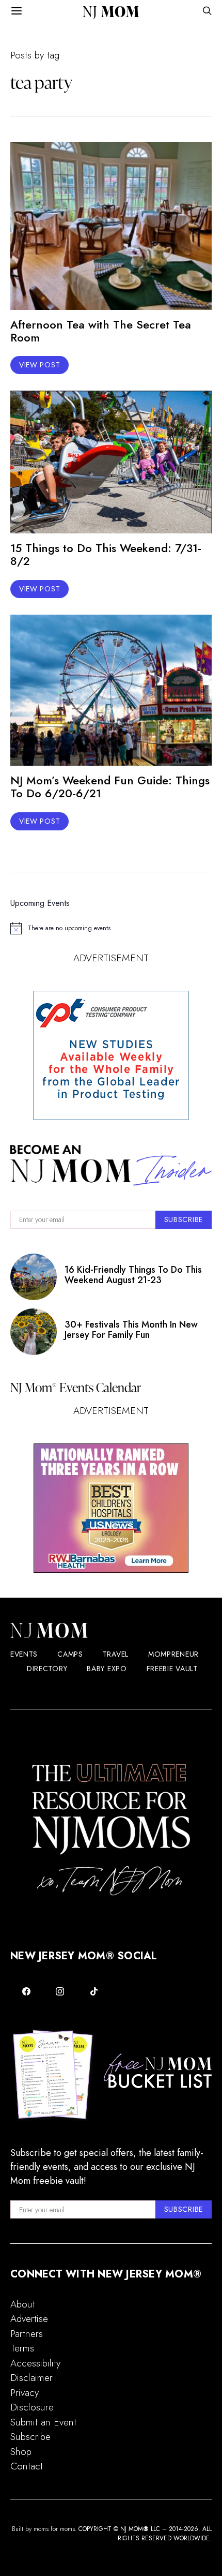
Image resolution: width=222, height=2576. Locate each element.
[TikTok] (94, 1991)
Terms (22, 2348)
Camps (70, 1654)
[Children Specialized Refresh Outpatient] (111, 1508)
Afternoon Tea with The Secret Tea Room (101, 331)
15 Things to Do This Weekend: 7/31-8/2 (106, 554)
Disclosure (32, 2407)
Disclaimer (31, 2378)
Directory (47, 1669)
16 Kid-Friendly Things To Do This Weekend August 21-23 (133, 1275)
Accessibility (35, 2363)
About (23, 2304)
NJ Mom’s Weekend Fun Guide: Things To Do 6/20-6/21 (110, 787)
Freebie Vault (172, 1669)
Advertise (29, 2319)
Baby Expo (107, 1669)
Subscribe (30, 2437)
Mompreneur (173, 1654)
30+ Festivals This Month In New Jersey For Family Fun (131, 1330)
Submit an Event (43, 2422)
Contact (27, 2466)
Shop (21, 2452)
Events (24, 1654)
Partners (27, 2334)
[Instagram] (60, 1991)
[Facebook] (26, 1991)
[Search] (207, 12)
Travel (116, 1654)
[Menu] (17, 11)
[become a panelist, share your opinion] (111, 1055)
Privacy (25, 2393)
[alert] (111, 928)
